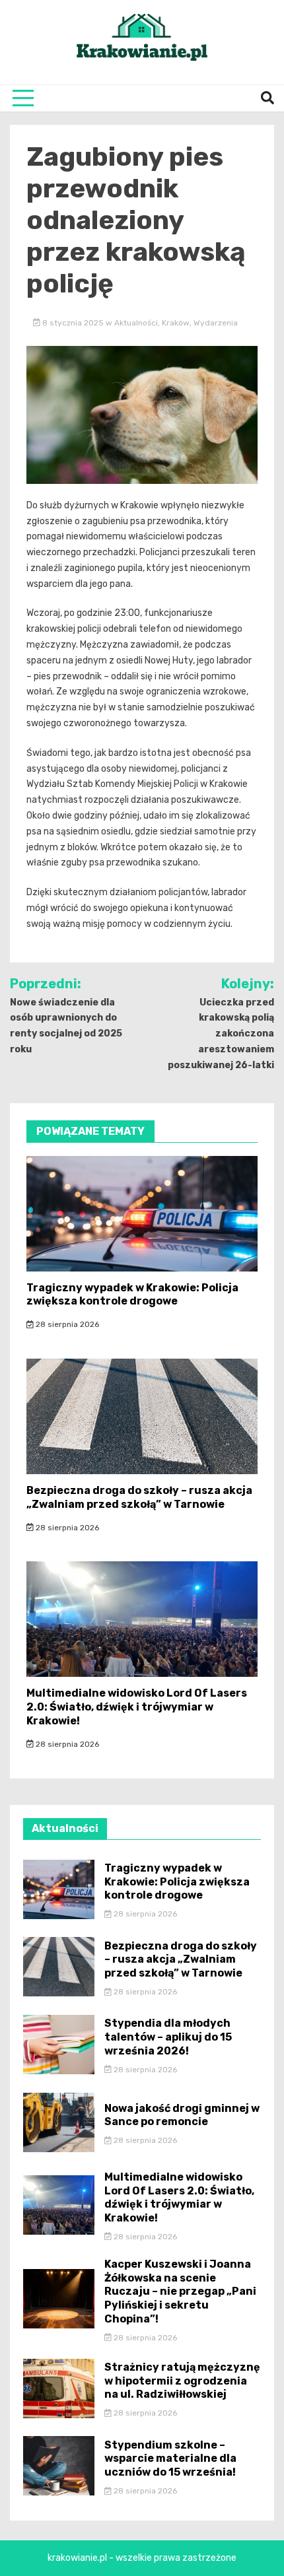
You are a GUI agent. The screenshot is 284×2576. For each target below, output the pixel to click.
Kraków (176, 323)
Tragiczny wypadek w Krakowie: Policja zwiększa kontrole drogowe (132, 1295)
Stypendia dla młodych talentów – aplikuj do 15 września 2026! (168, 2037)
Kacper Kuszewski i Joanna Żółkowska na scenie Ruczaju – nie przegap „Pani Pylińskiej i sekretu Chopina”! (180, 2291)
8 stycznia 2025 (73, 323)
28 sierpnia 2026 (66, 1324)
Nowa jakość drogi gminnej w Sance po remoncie (182, 2115)
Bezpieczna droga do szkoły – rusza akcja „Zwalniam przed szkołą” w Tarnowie (139, 1497)
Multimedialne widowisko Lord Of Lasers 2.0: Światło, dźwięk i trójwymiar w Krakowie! (137, 1707)
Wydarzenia (216, 323)
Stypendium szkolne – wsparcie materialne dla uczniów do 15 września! (170, 2459)
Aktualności (136, 323)
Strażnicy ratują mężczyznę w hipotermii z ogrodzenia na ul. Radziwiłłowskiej (182, 2381)
